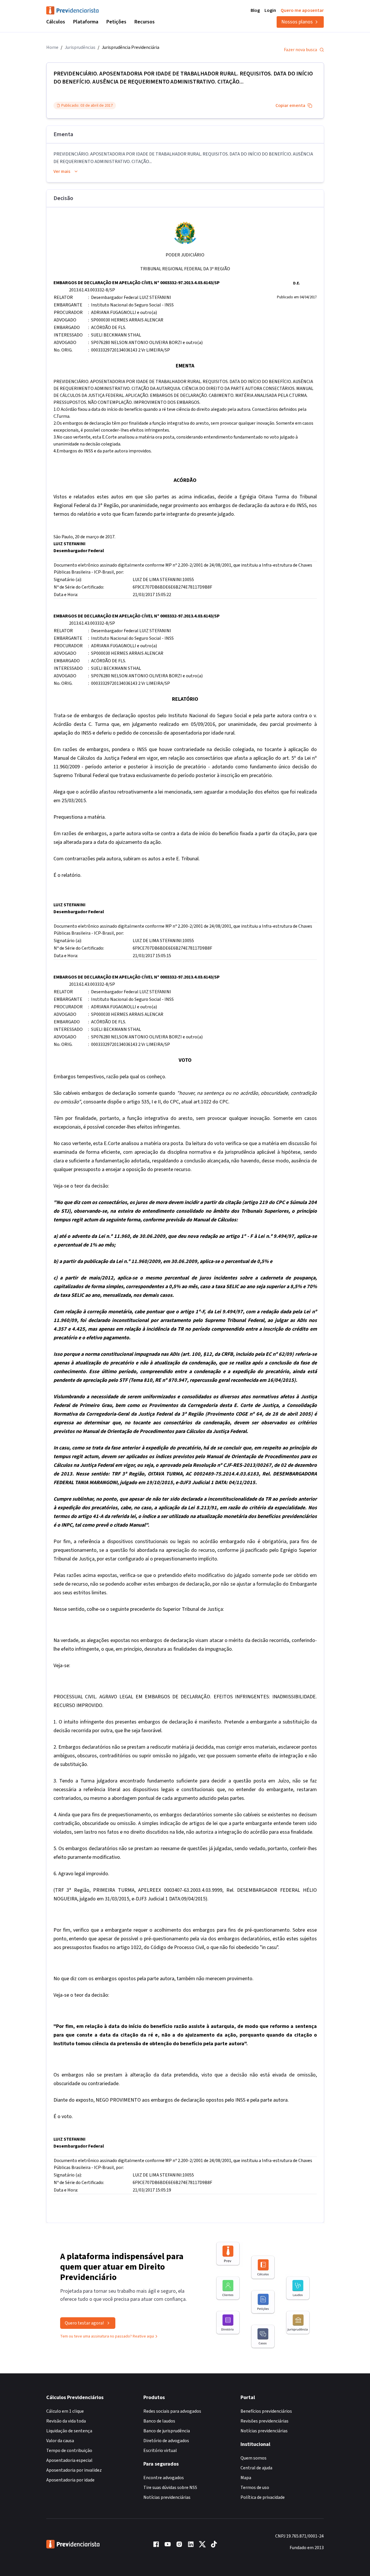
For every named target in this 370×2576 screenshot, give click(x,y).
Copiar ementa (290, 106)
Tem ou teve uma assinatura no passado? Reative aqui (107, 2336)
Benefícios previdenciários (266, 2411)
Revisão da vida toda (66, 2421)
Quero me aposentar (302, 10)
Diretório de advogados (166, 2441)
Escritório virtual (160, 2451)
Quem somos (254, 2458)
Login (270, 10)
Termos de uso (255, 2488)
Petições (116, 22)
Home (52, 47)
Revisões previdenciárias (264, 2421)
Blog (255, 10)
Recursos (145, 22)
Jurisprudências (80, 47)
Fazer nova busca (300, 50)
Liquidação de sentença (69, 2431)
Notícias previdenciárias (167, 2497)
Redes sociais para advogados (172, 2411)
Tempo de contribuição (69, 2451)
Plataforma (86, 22)
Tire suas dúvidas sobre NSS (170, 2488)
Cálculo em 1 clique (65, 2411)
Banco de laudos (159, 2421)
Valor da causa (60, 2441)
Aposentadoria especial (69, 2460)
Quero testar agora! (84, 2323)
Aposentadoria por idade (70, 2480)
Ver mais (62, 171)
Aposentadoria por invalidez (74, 2470)
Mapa (246, 2478)
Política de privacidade (263, 2497)
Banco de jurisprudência (167, 2431)
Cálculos (56, 22)
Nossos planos (297, 22)
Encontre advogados (164, 2478)
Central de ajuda (256, 2468)
